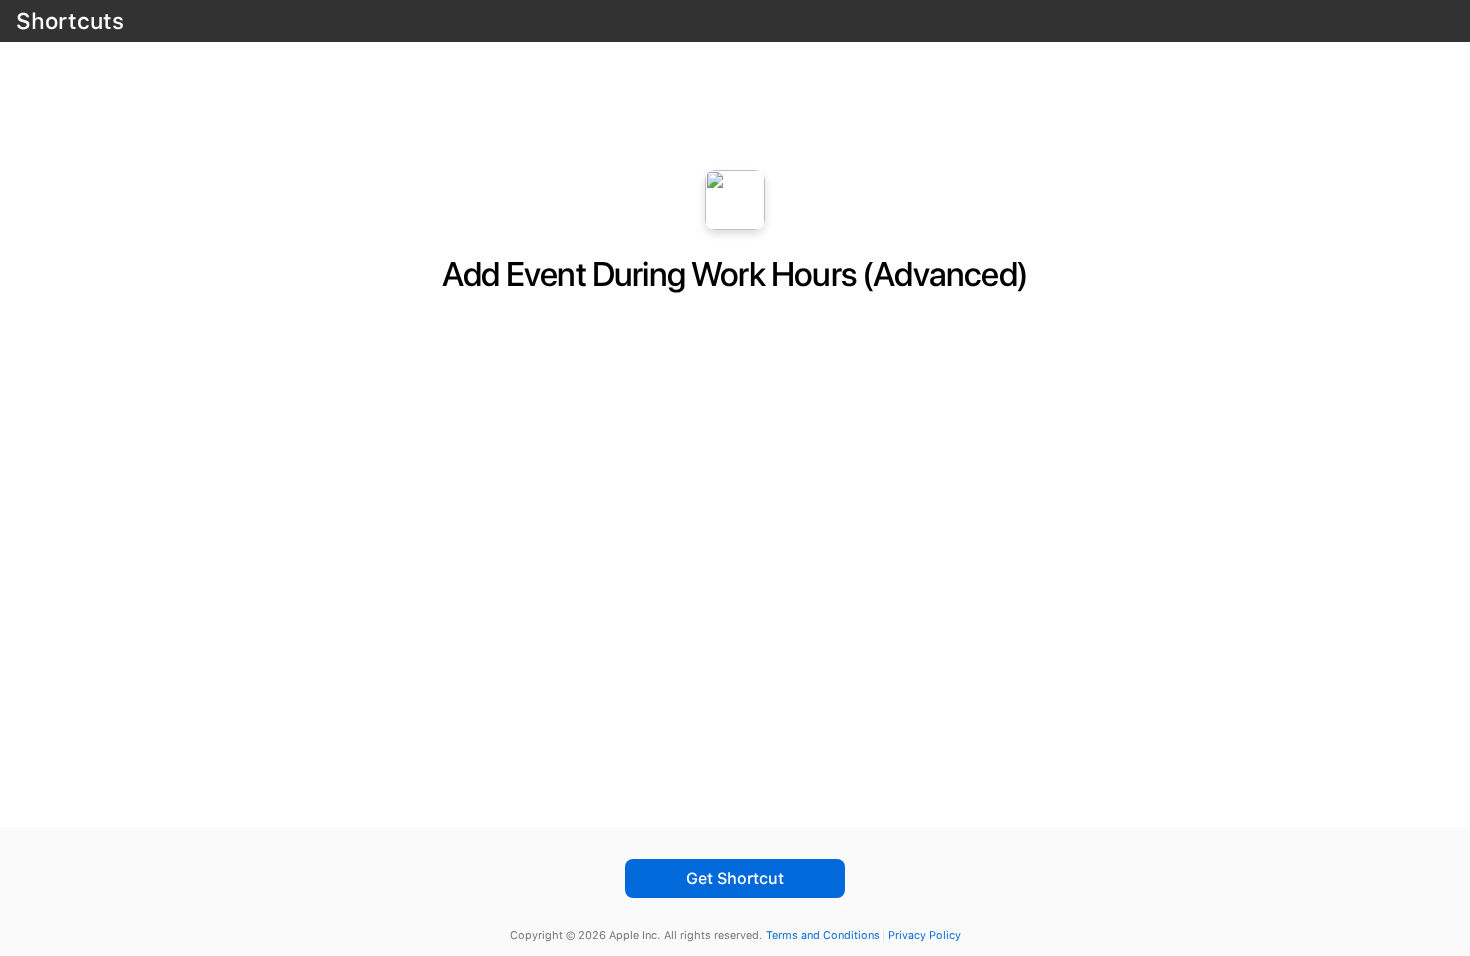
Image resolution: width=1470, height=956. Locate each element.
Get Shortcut (735, 878)
